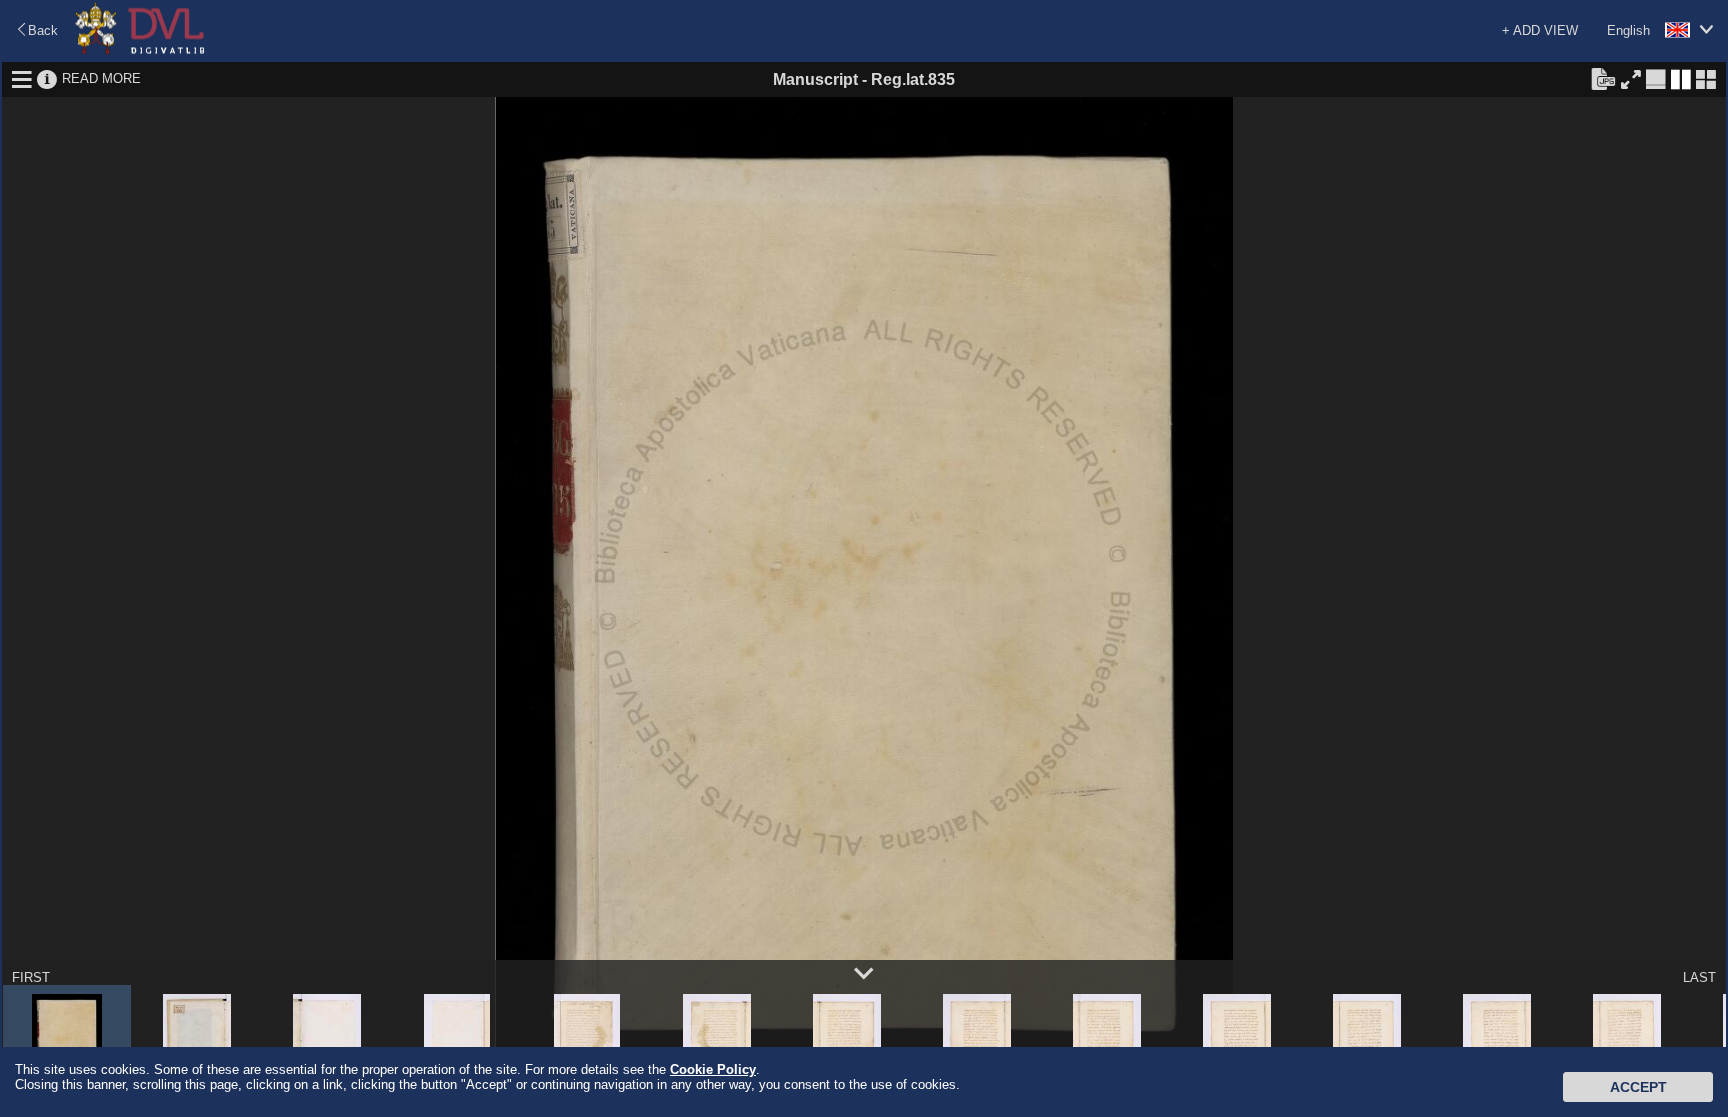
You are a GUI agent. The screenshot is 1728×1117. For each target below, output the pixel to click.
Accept (1638, 1087)
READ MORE (101, 78)
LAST (1699, 977)
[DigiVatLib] (140, 50)
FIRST (31, 977)
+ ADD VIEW (1540, 30)
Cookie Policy (713, 1069)
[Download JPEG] (1603, 78)
